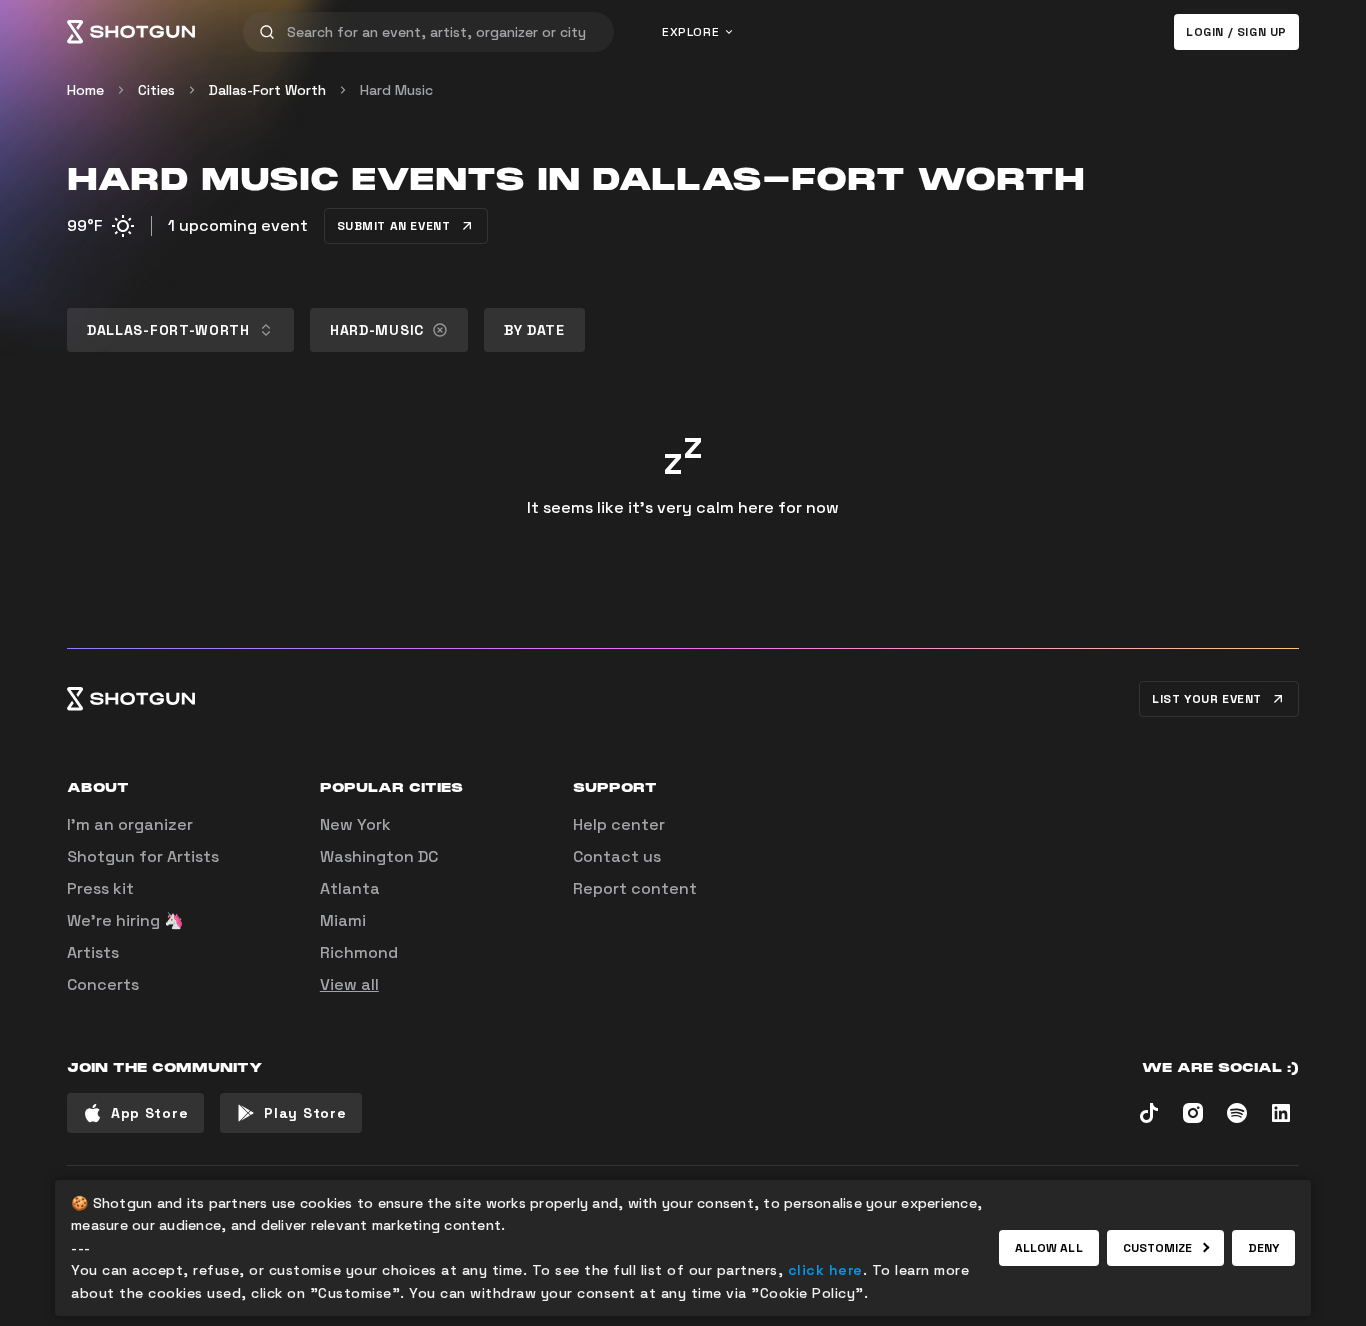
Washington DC (379, 856)
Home (85, 90)
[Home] (131, 32)
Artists (93, 952)
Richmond (359, 952)
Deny (1263, 1248)
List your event (1207, 699)
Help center (619, 824)
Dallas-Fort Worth (267, 90)
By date (534, 330)
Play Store (305, 1113)
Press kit (100, 888)
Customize (1158, 1248)
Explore (690, 32)
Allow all (1049, 1248)
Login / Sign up (1236, 32)
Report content (635, 888)
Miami (343, 920)
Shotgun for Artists (143, 856)
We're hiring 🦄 (125, 920)
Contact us (617, 856)
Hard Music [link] (396, 90)
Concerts (103, 984)
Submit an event (394, 226)
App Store (149, 1113)
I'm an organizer (130, 824)
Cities (156, 90)
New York (355, 824)
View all (349, 984)
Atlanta (350, 888)
